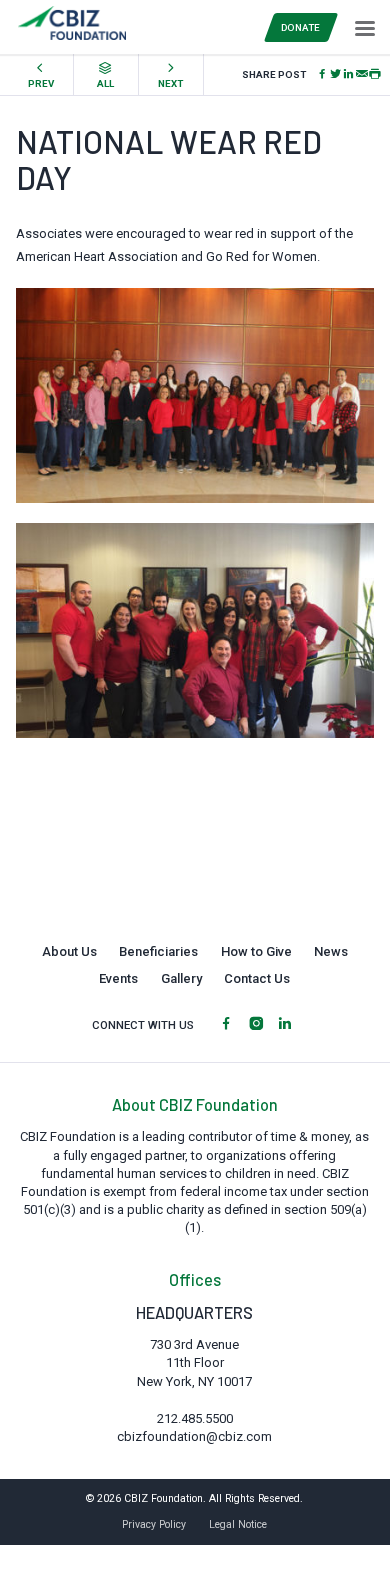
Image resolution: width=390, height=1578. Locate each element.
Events (118, 978)
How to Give (256, 951)
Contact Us (257, 978)
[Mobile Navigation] (363, 27)
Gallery (181, 978)
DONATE (301, 27)
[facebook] (226, 1025)
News (331, 951)
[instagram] (256, 1025)
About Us (69, 951)
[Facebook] (322, 75)
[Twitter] (335, 75)
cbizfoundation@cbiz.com (194, 1436)
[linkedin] (285, 1025)
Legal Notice (238, 1524)
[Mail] (361, 75)
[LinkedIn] (348, 75)
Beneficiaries (158, 951)
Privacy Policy (154, 1524)
